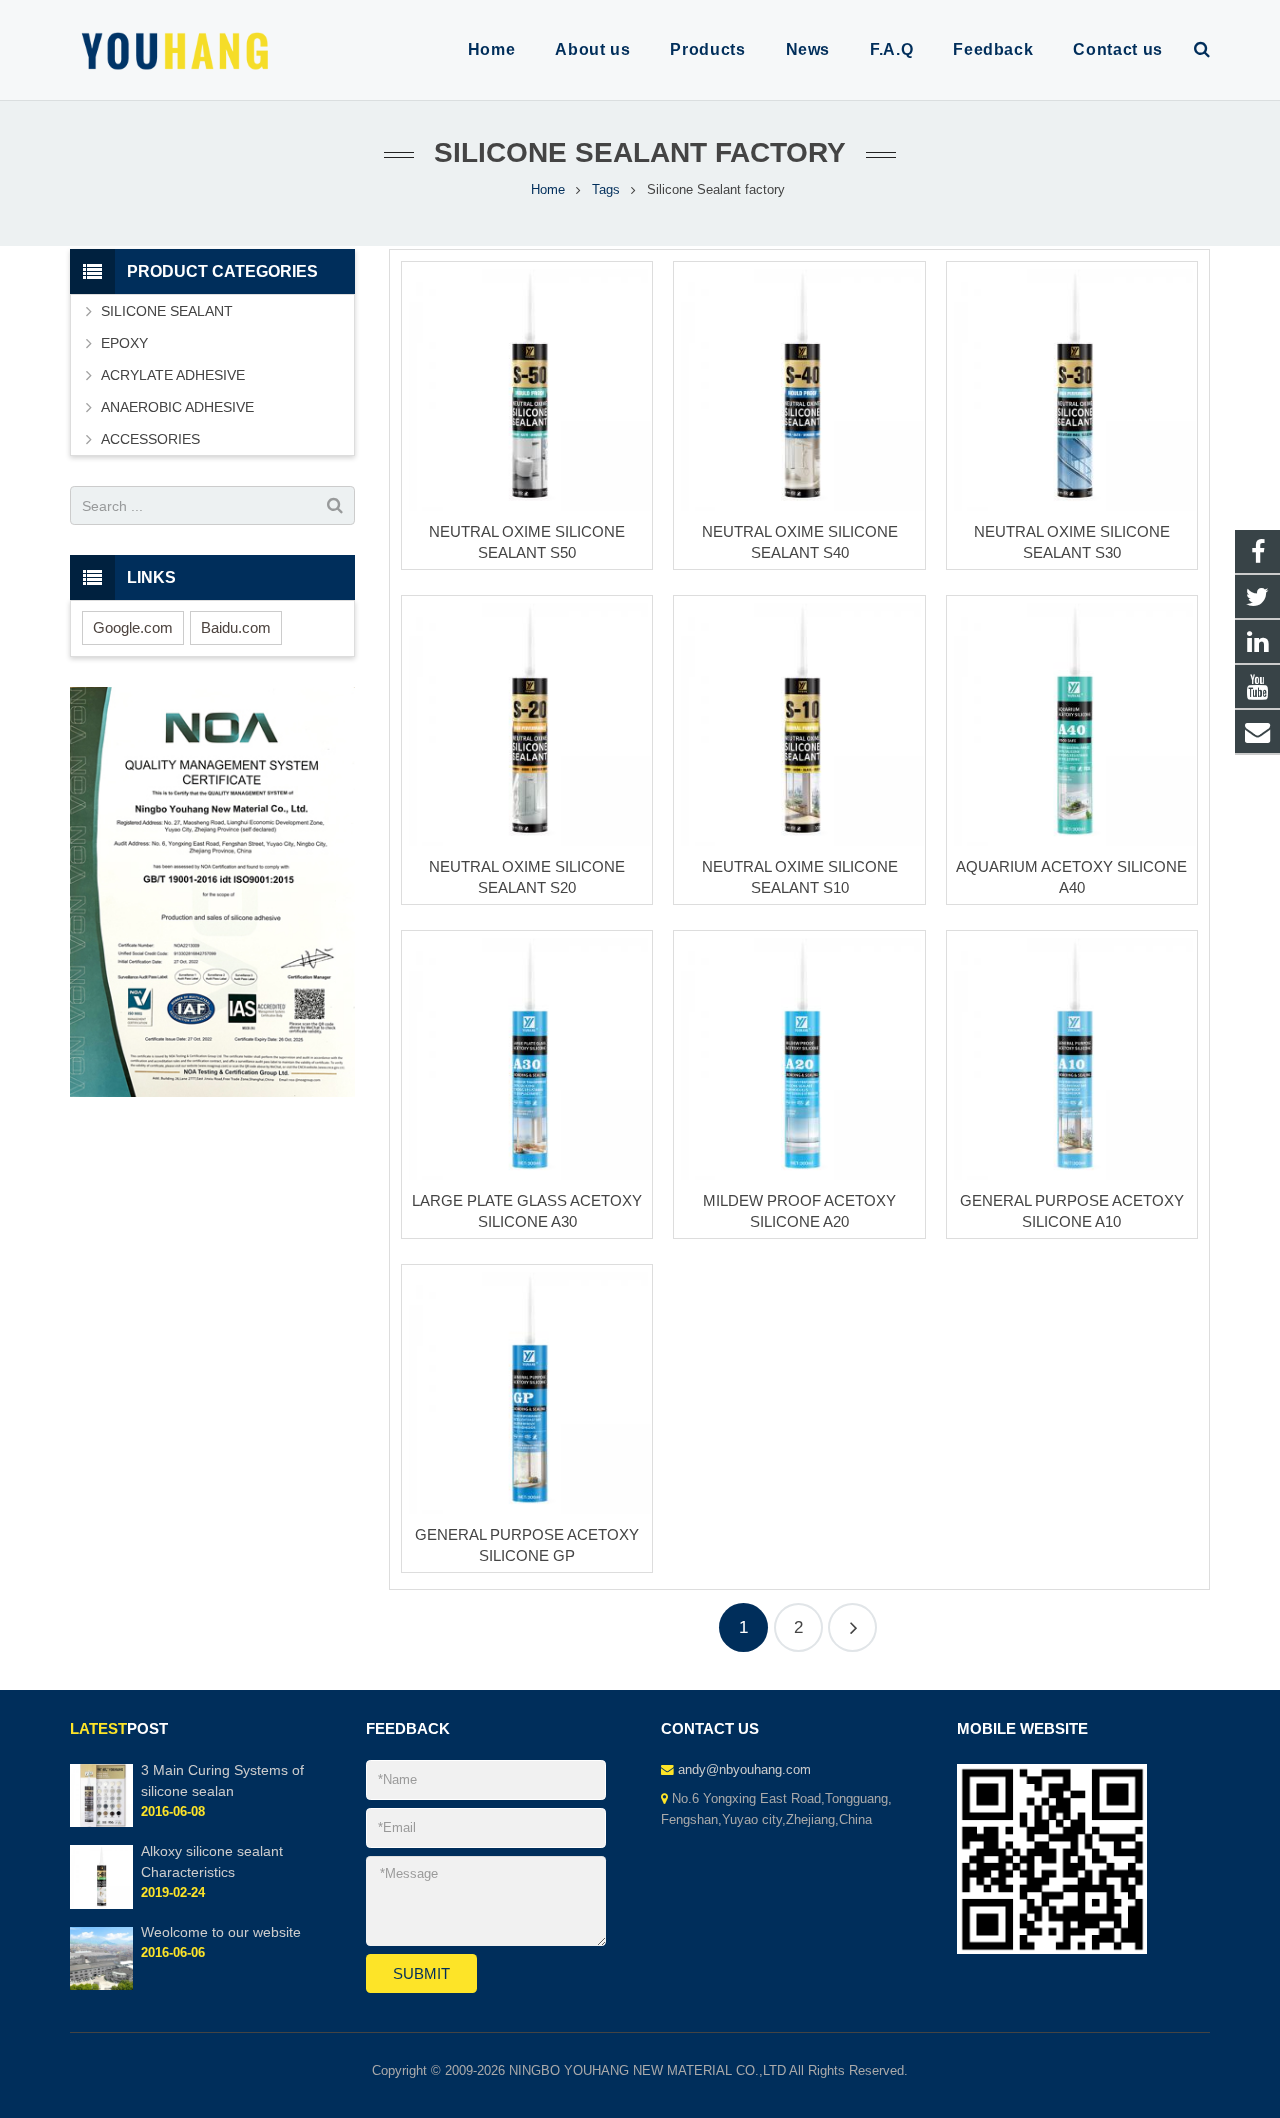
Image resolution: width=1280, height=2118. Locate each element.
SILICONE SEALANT (167, 311)
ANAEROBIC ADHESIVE (177, 407)
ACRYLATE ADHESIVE (173, 375)
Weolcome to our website (221, 1933)
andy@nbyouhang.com (744, 1770)
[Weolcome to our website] (101, 1986)
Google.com (133, 627)
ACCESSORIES (150, 439)
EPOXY (124, 343)
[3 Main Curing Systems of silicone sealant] (101, 1823)
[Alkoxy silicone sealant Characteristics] (101, 1905)
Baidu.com (236, 627)
